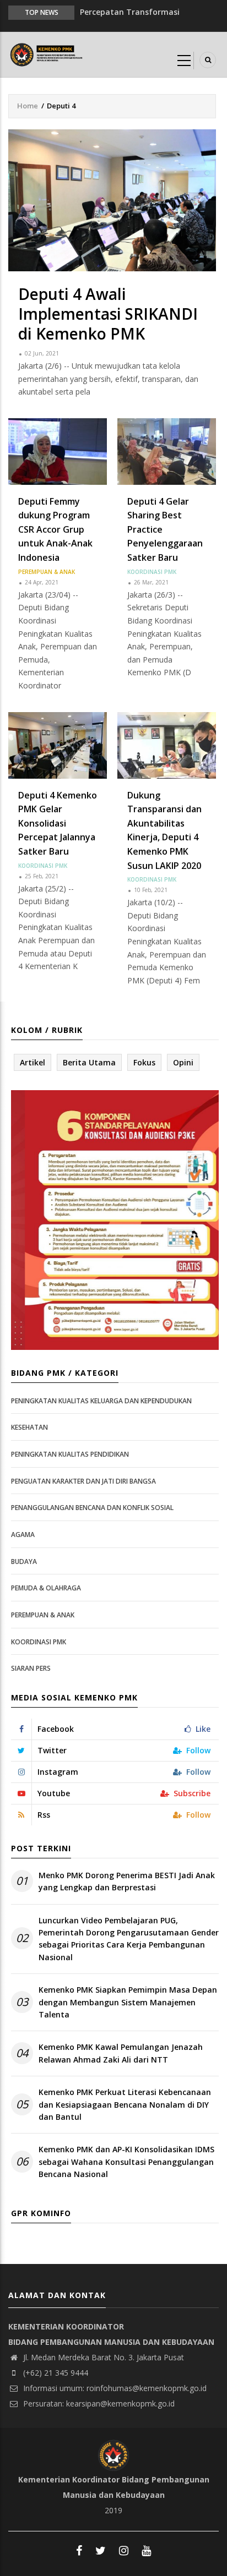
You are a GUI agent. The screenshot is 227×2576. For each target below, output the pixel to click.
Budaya (24, 1562)
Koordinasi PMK (152, 572)
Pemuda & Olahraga (46, 1588)
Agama (23, 1535)
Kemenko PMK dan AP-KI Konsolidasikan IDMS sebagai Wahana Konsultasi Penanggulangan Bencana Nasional (126, 2162)
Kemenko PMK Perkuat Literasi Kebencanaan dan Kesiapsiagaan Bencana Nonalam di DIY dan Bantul (125, 2104)
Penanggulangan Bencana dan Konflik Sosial (92, 1508)
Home (28, 106)
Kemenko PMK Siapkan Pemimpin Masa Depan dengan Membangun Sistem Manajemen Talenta (128, 2002)
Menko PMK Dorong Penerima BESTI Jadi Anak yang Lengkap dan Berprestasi (127, 1881)
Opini (183, 1062)
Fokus (144, 1062)
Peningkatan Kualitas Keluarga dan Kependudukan (101, 1401)
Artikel (33, 1062)
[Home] (47, 54)
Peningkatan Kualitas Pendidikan (70, 1454)
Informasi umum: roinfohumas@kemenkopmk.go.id (114, 2388)
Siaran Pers (31, 1668)
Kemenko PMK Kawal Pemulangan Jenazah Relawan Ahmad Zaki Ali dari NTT (121, 2053)
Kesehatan (29, 1427)
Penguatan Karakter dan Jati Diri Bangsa (83, 1481)
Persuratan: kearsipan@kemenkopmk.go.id (98, 2403)
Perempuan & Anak (47, 572)
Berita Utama (89, 1062)
